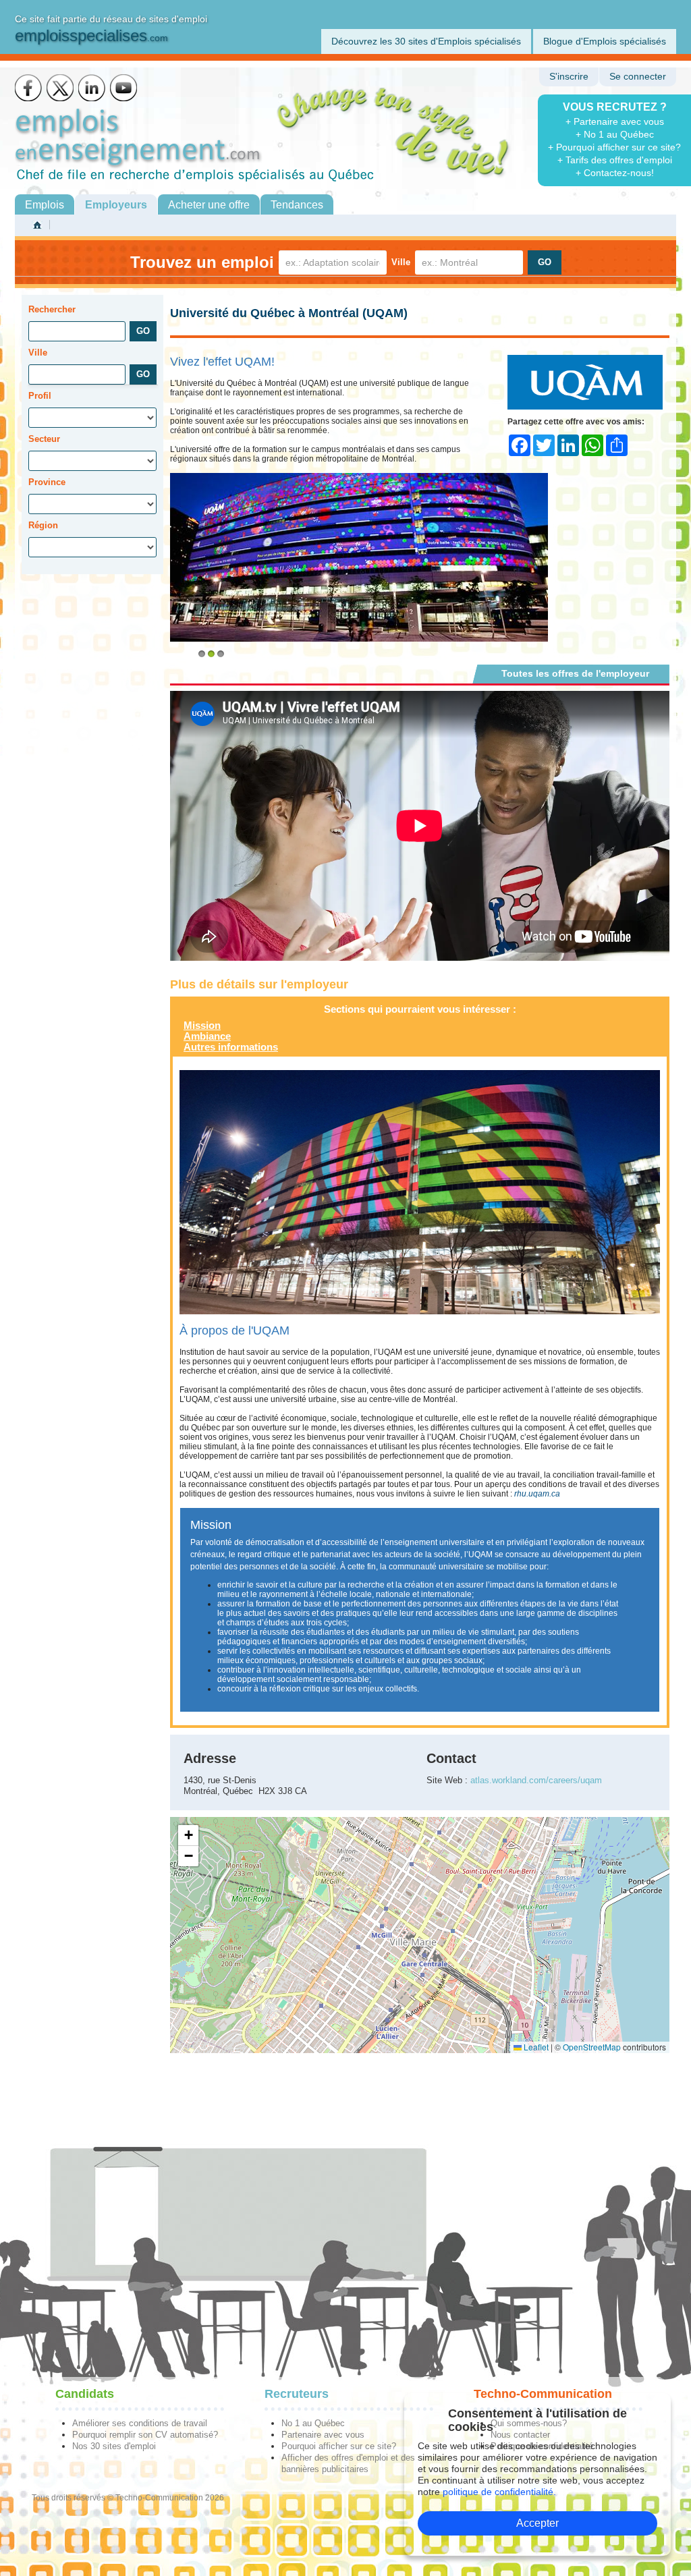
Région (43, 525)
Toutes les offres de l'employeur (575, 673)
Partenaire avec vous (323, 2435)
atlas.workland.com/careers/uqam (536, 1780)
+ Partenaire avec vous (615, 121)
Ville (401, 262)
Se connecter (638, 77)
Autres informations (231, 1047)
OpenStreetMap (592, 2047)
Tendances (297, 205)
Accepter (537, 2523)
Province (47, 482)
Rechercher (52, 309)
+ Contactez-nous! (615, 173)
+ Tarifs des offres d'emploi (615, 160)
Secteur (44, 439)
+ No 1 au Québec (615, 134)
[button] (188, 1836)
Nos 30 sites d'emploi (114, 2446)
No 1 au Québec (313, 2423)
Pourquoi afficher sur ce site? (339, 2446)
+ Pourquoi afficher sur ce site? (614, 147)
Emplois (45, 205)
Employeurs (116, 205)
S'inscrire (569, 77)
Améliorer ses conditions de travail (140, 2423)
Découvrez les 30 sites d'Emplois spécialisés (426, 41)
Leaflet (535, 2047)
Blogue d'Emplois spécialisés (605, 41)
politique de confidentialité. (499, 2492)
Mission (202, 1025)
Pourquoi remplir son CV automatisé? (145, 2435)
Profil (40, 396)
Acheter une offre (209, 205)
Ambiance (207, 1036)
